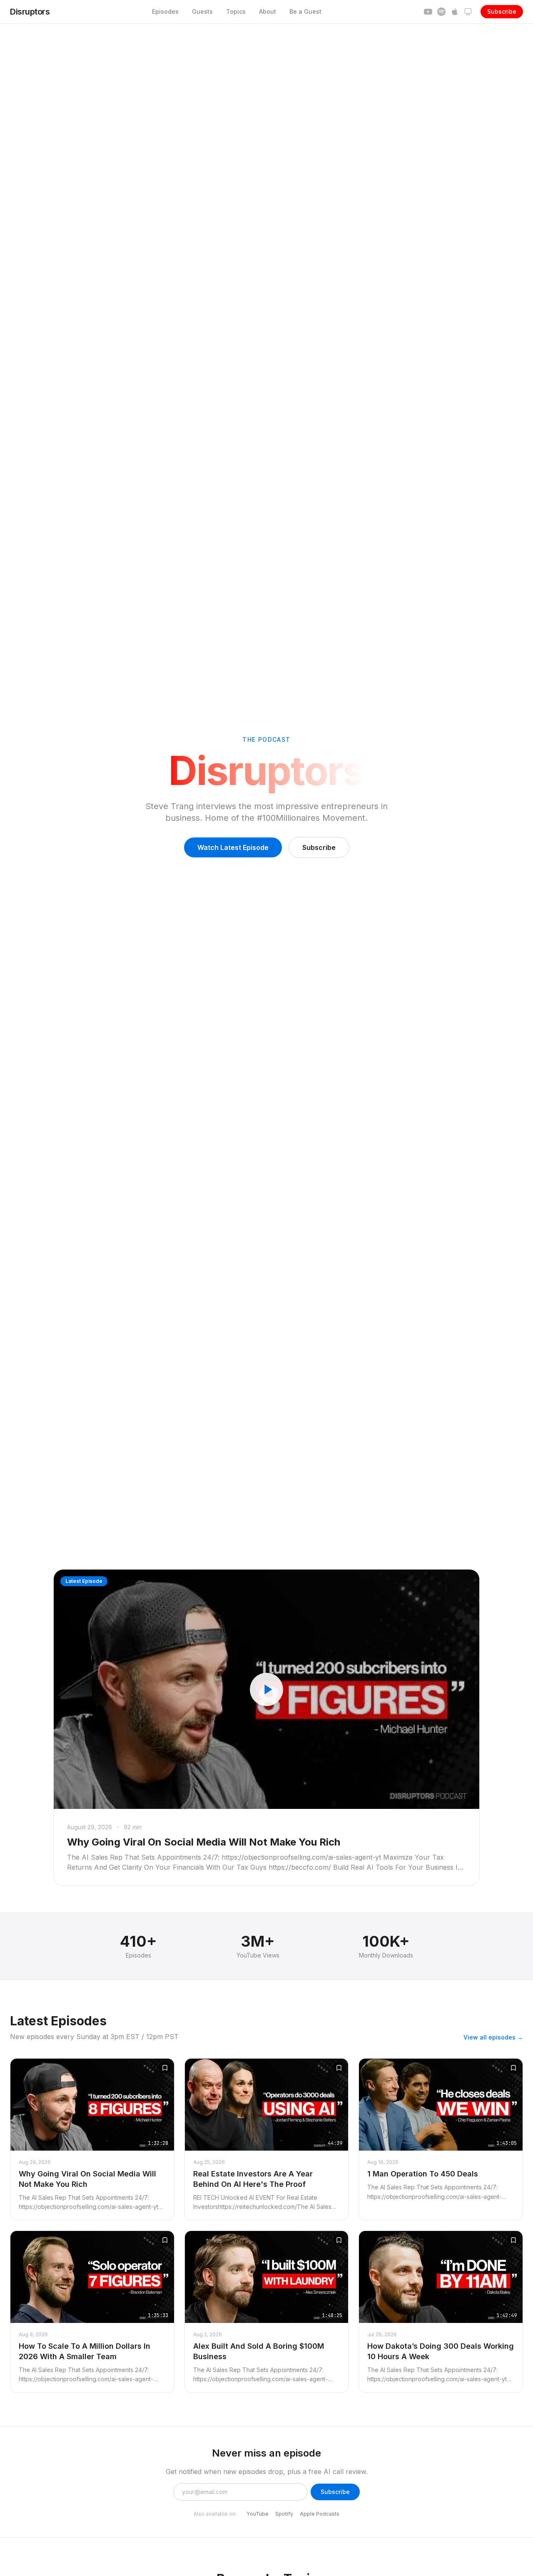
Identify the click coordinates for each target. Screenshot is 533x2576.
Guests (202, 11)
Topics (236, 11)
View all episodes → (493, 2037)
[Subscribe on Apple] (455, 12)
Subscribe (502, 11)
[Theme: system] (468, 12)
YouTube (258, 2514)
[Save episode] (165, 2068)
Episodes (165, 11)
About (268, 11)
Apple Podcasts (320, 2514)
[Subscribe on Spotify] (441, 12)
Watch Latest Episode (233, 847)
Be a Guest (305, 11)
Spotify (284, 2514)
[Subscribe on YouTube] (428, 12)
